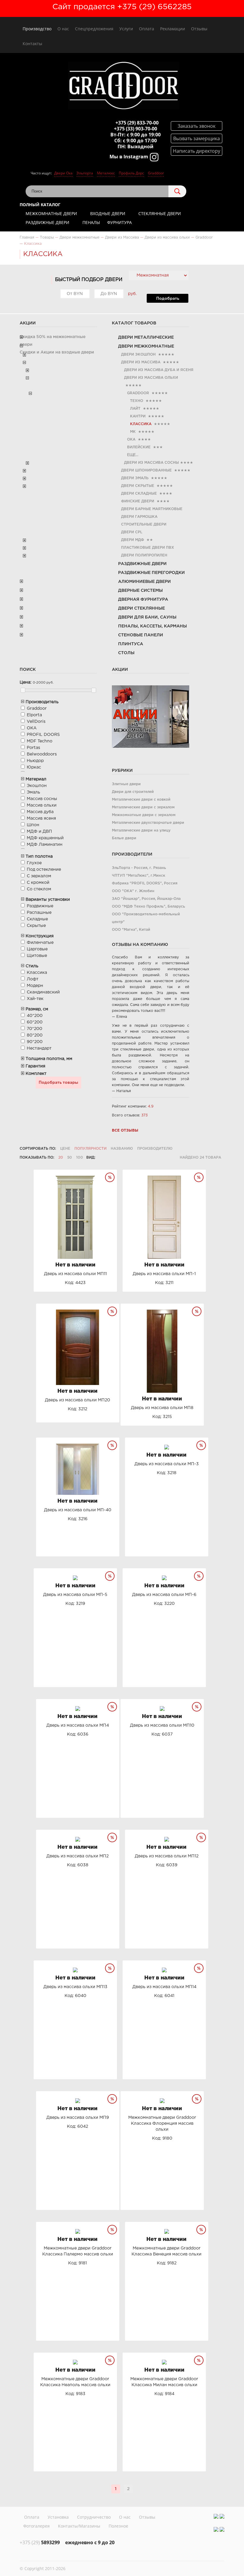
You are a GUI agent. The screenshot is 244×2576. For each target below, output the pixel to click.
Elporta (34, 715)
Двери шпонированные (146, 470)
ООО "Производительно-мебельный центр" (146, 918)
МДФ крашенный (45, 838)
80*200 (35, 1035)
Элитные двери (126, 784)
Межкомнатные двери (51, 213)
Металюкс (106, 173)
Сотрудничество (94, 2517)
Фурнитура (119, 222)
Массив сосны (42, 799)
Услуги (126, 29)
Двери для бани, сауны (147, 617)
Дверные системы (140, 591)
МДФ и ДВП (39, 832)
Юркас (34, 767)
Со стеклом (39, 889)
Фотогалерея (36, 2526)
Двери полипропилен (144, 555)
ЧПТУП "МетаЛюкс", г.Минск (139, 876)
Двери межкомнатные (146, 346)
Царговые (37, 949)
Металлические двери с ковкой (141, 800)
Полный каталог (40, 205)
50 (70, 1158)
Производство (37, 29)
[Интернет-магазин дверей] (123, 86)
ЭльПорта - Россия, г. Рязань (139, 868)
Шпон (33, 825)
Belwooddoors (42, 754)
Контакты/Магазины (79, 2526)
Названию (122, 1149)
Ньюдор (35, 761)
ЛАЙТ (135, 409)
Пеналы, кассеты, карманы (152, 626)
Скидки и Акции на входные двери (57, 352)
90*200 (35, 1042)
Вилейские (139, 447)
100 (80, 1158)
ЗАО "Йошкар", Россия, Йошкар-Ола (146, 899)
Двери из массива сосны (151, 463)
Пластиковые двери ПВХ (148, 548)
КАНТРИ (138, 416)
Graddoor (156, 173)
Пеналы (91, 222)
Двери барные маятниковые (152, 509)
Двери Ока (63, 173)
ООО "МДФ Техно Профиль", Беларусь (148, 907)
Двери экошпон (138, 355)
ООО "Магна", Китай (131, 930)
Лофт (33, 979)
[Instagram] (216, 2516)
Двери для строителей (133, 792)
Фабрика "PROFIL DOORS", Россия (145, 883)
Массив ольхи (42, 805)
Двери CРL (132, 532)
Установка (58, 2517)
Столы (126, 653)
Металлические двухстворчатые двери (148, 823)
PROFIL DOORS (43, 735)
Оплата (147, 29)
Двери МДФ (133, 540)
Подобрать (168, 299)
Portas (33, 748)
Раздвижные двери (47, 222)
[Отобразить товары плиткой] (102, 1158)
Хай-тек (35, 999)
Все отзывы (125, 1131)
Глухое (34, 863)
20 (61, 1158)
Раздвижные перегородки (151, 573)
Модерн (35, 986)
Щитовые (37, 956)
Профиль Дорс (131, 173)
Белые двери (124, 838)
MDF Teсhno (40, 741)
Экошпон (37, 786)
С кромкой (38, 883)
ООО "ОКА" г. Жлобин (133, 891)
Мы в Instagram (129, 157)
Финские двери (138, 501)
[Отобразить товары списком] (110, 1158)
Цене (65, 1149)
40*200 (35, 1016)
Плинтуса (131, 644)
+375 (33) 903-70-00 (136, 129)
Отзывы (199, 29)
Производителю (155, 1149)
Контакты (32, 44)
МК (133, 432)
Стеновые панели (141, 635)
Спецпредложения (94, 29)
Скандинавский (43, 992)
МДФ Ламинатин (45, 845)
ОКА (131, 440)
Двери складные (139, 494)
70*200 (35, 1029)
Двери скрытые (138, 486)
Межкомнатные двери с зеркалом (144, 815)
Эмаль (33, 792)
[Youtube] (222, 2516)
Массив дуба (40, 812)
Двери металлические (146, 337)
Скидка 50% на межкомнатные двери (53, 341)
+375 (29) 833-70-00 (137, 123)
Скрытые (36, 926)
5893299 (40, 2542)
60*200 (35, 1022)
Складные (37, 919)
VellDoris (36, 722)
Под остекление (44, 870)
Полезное (118, 2526)
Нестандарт (39, 1048)
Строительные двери (144, 524)
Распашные (39, 913)
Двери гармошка (139, 517)
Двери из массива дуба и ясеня (159, 370)
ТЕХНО (137, 401)
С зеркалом (39, 876)
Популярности (90, 1149)
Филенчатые (40, 943)
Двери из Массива (141, 362)
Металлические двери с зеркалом (143, 807)
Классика (37, 973)
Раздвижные (40, 906)
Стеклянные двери (160, 213)
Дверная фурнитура (143, 600)
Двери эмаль (135, 478)
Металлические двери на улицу (141, 830)
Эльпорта (85, 173)
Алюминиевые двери (144, 582)
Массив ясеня (41, 818)
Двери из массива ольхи (151, 378)
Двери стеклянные (141, 608)
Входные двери (108, 213)
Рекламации (173, 29)
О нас (63, 29)
